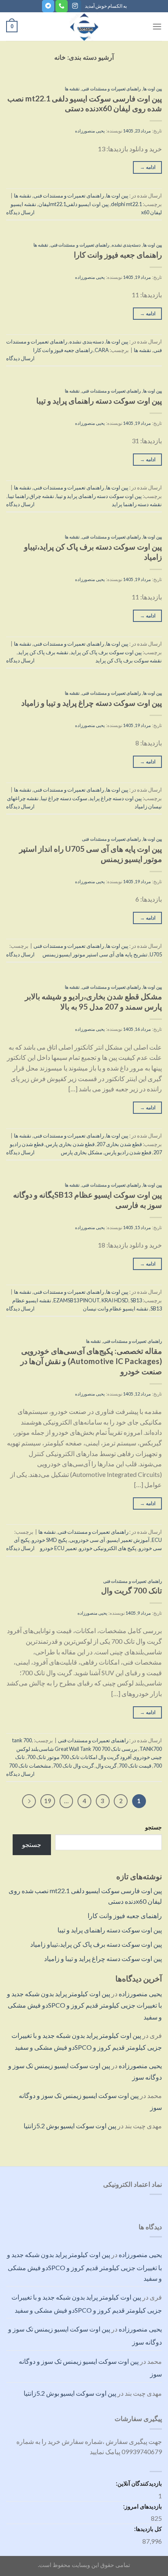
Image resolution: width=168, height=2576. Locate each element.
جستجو (154, 1827)
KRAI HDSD (115, 1300)
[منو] (157, 26)
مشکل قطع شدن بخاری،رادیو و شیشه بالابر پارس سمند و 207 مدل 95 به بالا (93, 1001)
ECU (157, 1540)
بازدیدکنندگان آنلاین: (138, 2483)
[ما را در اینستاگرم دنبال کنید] (75, 6)
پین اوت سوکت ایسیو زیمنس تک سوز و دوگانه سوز (90, 2368)
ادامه (148, 167)
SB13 (136, 1300)
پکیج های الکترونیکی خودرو (108, 1548)
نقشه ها (72, 89)
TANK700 (151, 1749)
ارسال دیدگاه (20, 212)
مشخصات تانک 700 (30, 1766)
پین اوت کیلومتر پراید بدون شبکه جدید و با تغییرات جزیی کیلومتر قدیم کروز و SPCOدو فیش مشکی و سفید (84, 2005)
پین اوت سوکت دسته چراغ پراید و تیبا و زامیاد (103, 1958)
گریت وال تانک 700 (73, 1766)
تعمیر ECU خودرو (59, 1548)
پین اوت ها (153, 89)
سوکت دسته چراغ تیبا (64, 798)
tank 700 (22, 1740)
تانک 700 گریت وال (132, 1590)
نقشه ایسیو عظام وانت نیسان (116, 1308)
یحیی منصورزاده (140, 1994)
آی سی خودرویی (87, 1540)
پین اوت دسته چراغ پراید (116, 798)
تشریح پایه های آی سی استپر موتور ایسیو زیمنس (95, 954)
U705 (156, 954)
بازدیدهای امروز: (142, 2506)
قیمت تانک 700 (135, 1766)
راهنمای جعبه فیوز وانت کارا (125, 1915)
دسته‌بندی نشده (126, 245)
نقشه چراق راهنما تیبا (31, 496)
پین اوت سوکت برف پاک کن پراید (106, 652)
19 (48, 1801)
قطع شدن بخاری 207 (119, 1144)
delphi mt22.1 (126, 204)
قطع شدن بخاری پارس (70, 1144)
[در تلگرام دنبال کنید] (48, 6)
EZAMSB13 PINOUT (76, 1300)
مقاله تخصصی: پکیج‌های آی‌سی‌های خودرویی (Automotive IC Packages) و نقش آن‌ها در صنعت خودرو (91, 1361)
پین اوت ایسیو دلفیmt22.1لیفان (74, 204)
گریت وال (106, 1766)
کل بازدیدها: (147, 2529)
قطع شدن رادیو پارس (128, 1152)
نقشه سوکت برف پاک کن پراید (129, 660)
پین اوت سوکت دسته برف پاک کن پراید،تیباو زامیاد (96, 1944)
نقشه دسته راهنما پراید (137, 504)
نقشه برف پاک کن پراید (43, 652)
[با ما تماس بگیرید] (62, 6)
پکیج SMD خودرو (50, 1540)
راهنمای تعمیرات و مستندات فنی (111, 89)
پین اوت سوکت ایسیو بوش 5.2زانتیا (70, 2126)
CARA (102, 350)
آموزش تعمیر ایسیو (128, 1540)
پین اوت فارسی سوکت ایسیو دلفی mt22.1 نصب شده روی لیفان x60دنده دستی (85, 103)
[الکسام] (84, 27)
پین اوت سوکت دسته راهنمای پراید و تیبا (110, 1930)
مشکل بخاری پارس (82, 1152)
